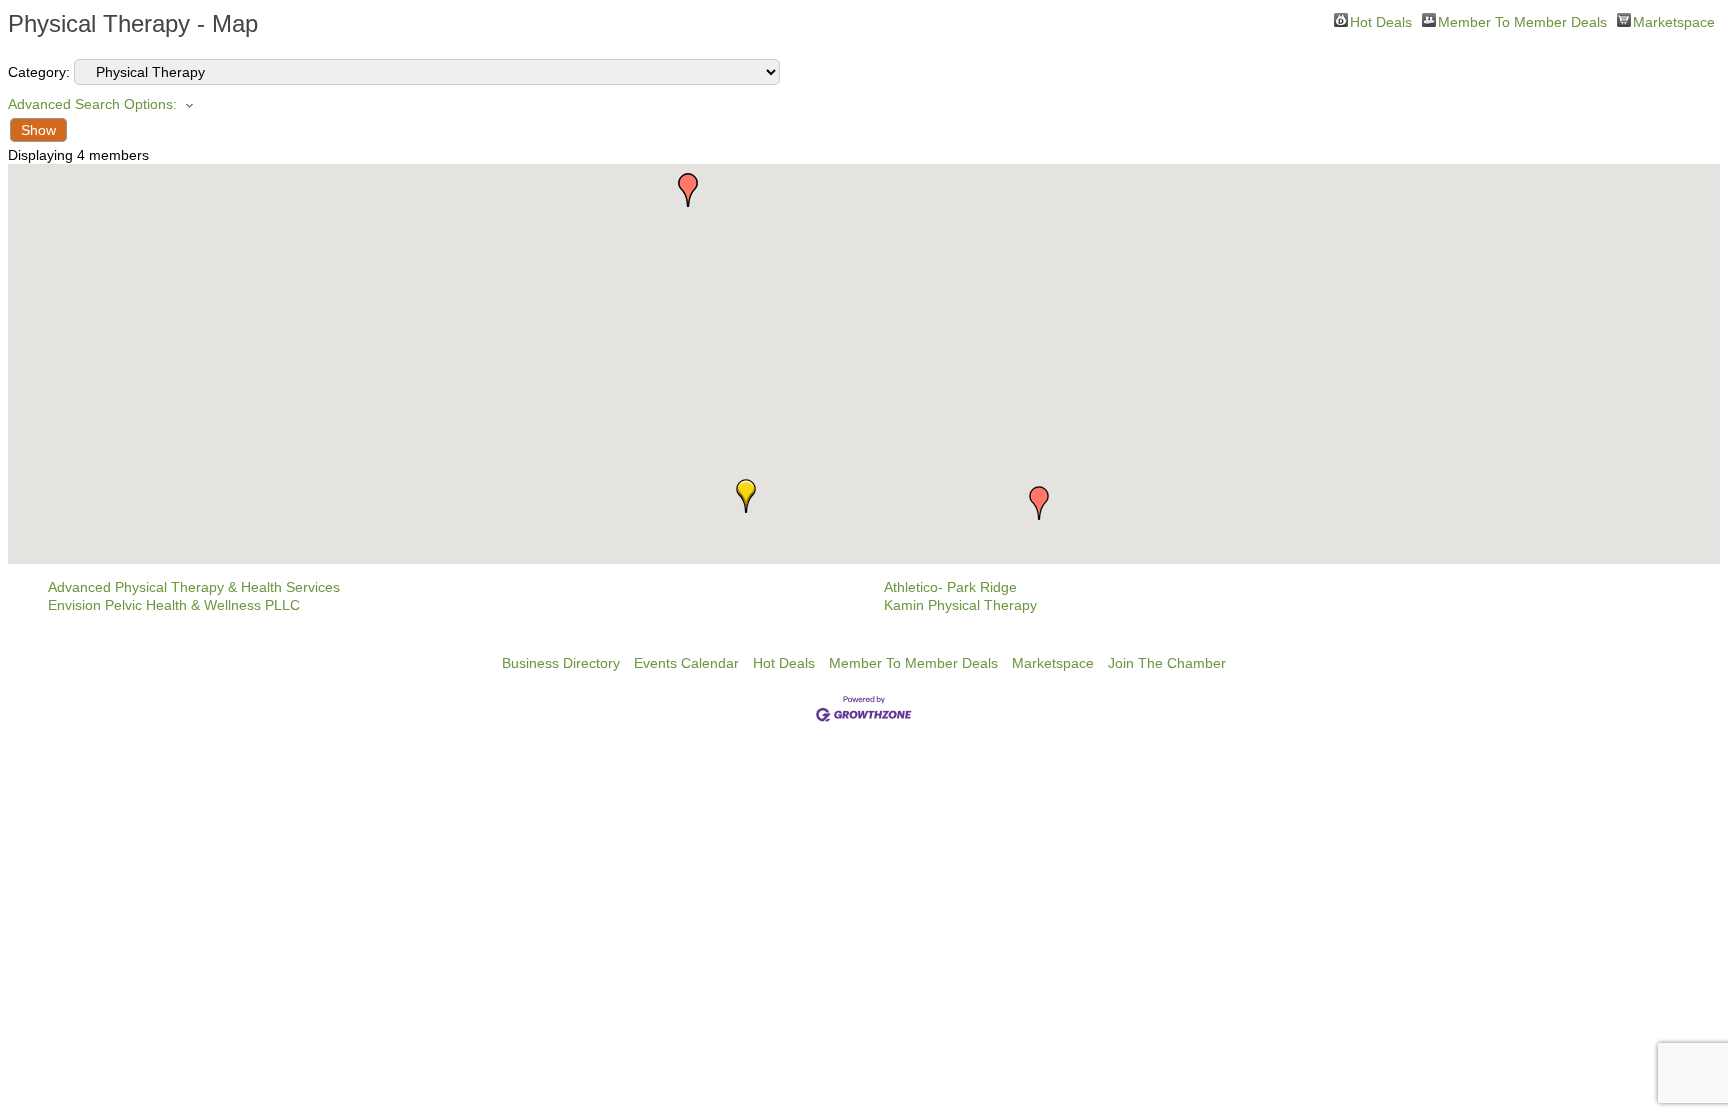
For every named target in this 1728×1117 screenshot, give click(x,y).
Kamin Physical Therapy (960, 605)
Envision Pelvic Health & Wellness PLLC (174, 605)
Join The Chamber (1167, 663)
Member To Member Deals (1522, 20)
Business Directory (561, 663)
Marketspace (1674, 20)
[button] (1039, 503)
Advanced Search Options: (92, 104)
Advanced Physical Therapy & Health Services (194, 587)
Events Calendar (686, 663)
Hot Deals (1381, 20)
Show (38, 130)
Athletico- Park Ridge (950, 587)
